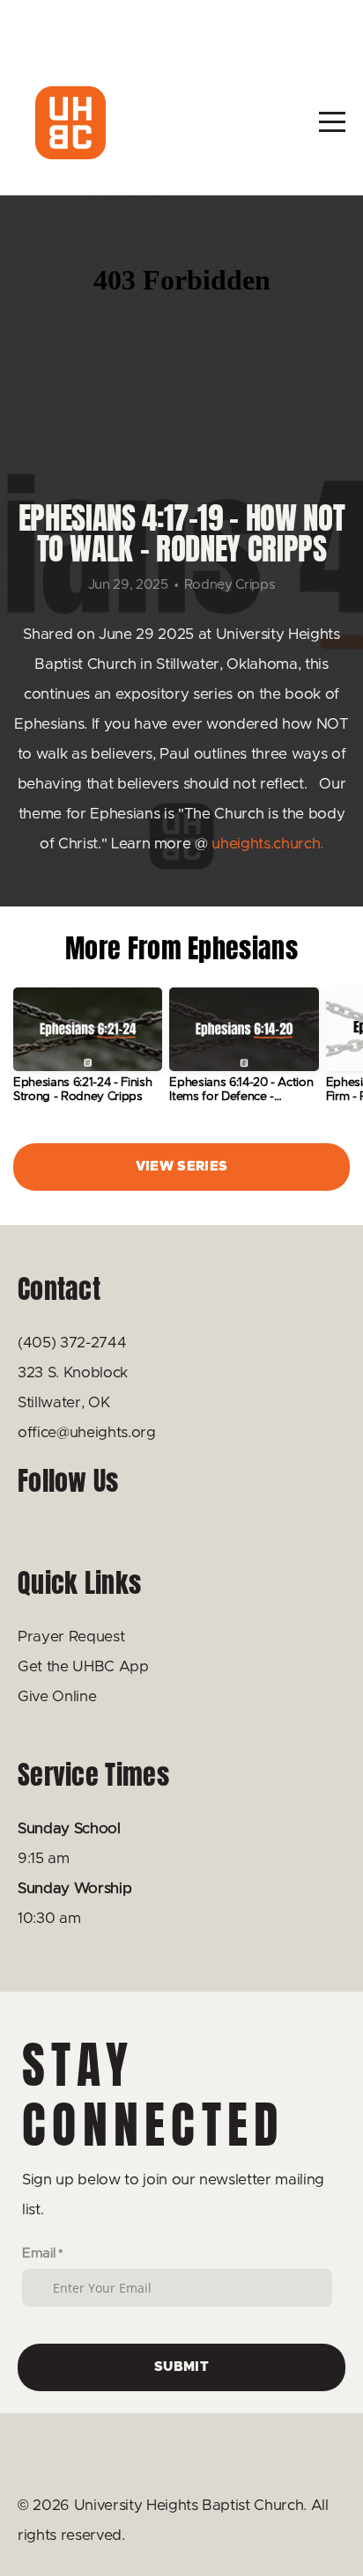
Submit (181, 2367)
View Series (181, 1167)
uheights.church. (267, 844)
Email (38, 2253)
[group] (88, 1053)
